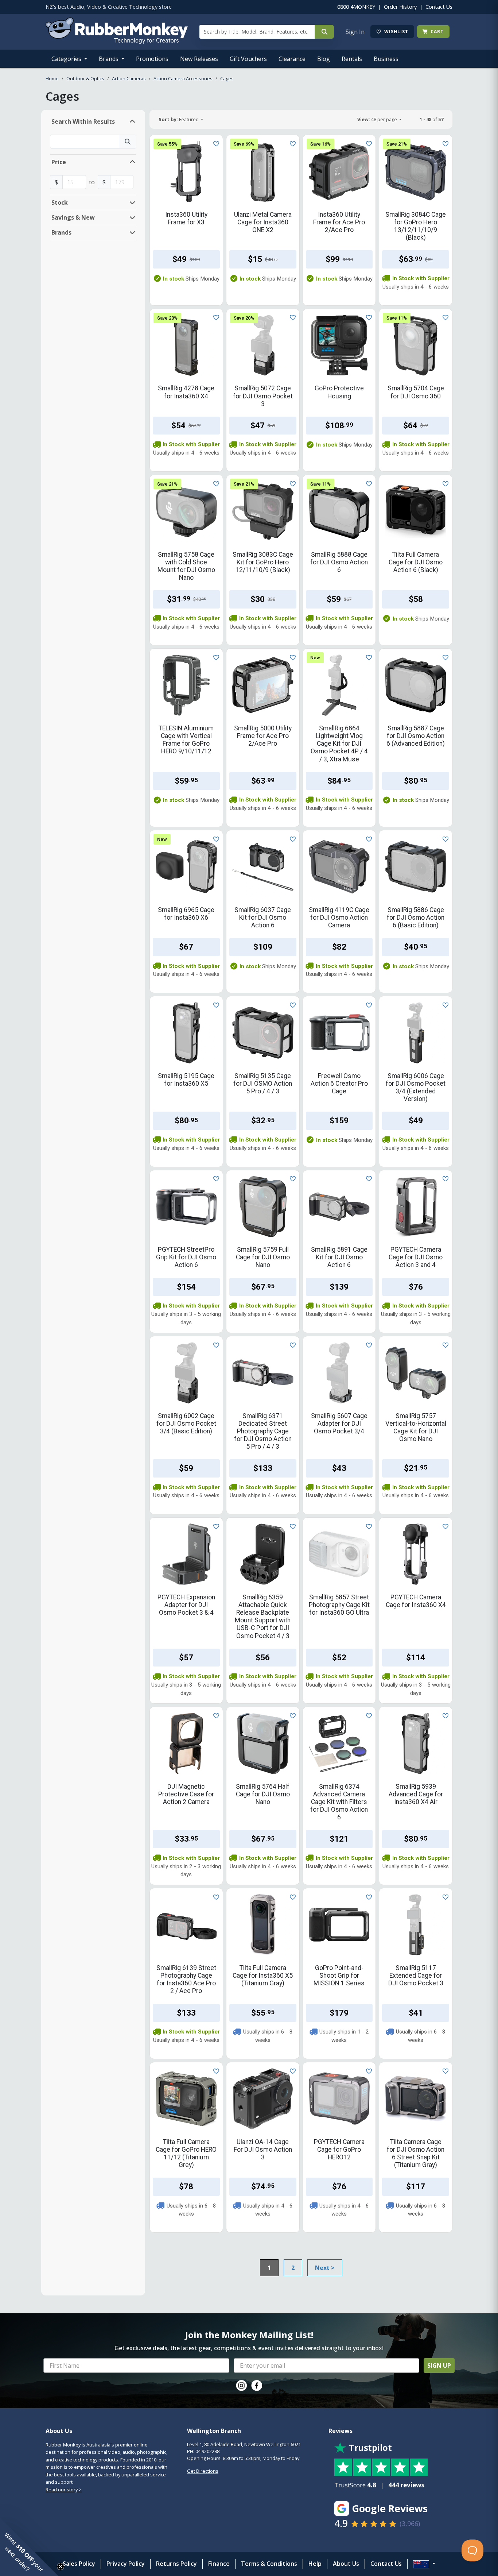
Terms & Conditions (269, 2564)
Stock (60, 202)
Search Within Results (83, 121)
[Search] (324, 32)
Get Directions (203, 2471)
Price (59, 162)
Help (315, 2564)
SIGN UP (439, 2365)
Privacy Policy (126, 2564)
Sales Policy (79, 2564)
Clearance (292, 59)
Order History (400, 7)
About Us (346, 2564)
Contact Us (439, 7)
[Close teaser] (61, 2567)
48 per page (378, 119)
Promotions (152, 59)
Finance (219, 2564)
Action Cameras (129, 78)
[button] (29, 2547)
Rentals (352, 59)
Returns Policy (176, 2564)
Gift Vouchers (248, 59)
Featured (179, 119)
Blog (324, 59)
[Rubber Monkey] (117, 42)
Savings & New (73, 217)
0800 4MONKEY (356, 7)
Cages (227, 78)
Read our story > (64, 2490)
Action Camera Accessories (183, 78)
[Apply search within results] (128, 142)
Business (386, 59)
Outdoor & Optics (85, 78)
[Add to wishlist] (215, 143)
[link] (241, 2386)
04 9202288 (207, 2451)
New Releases (199, 59)
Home (52, 78)
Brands (109, 59)
